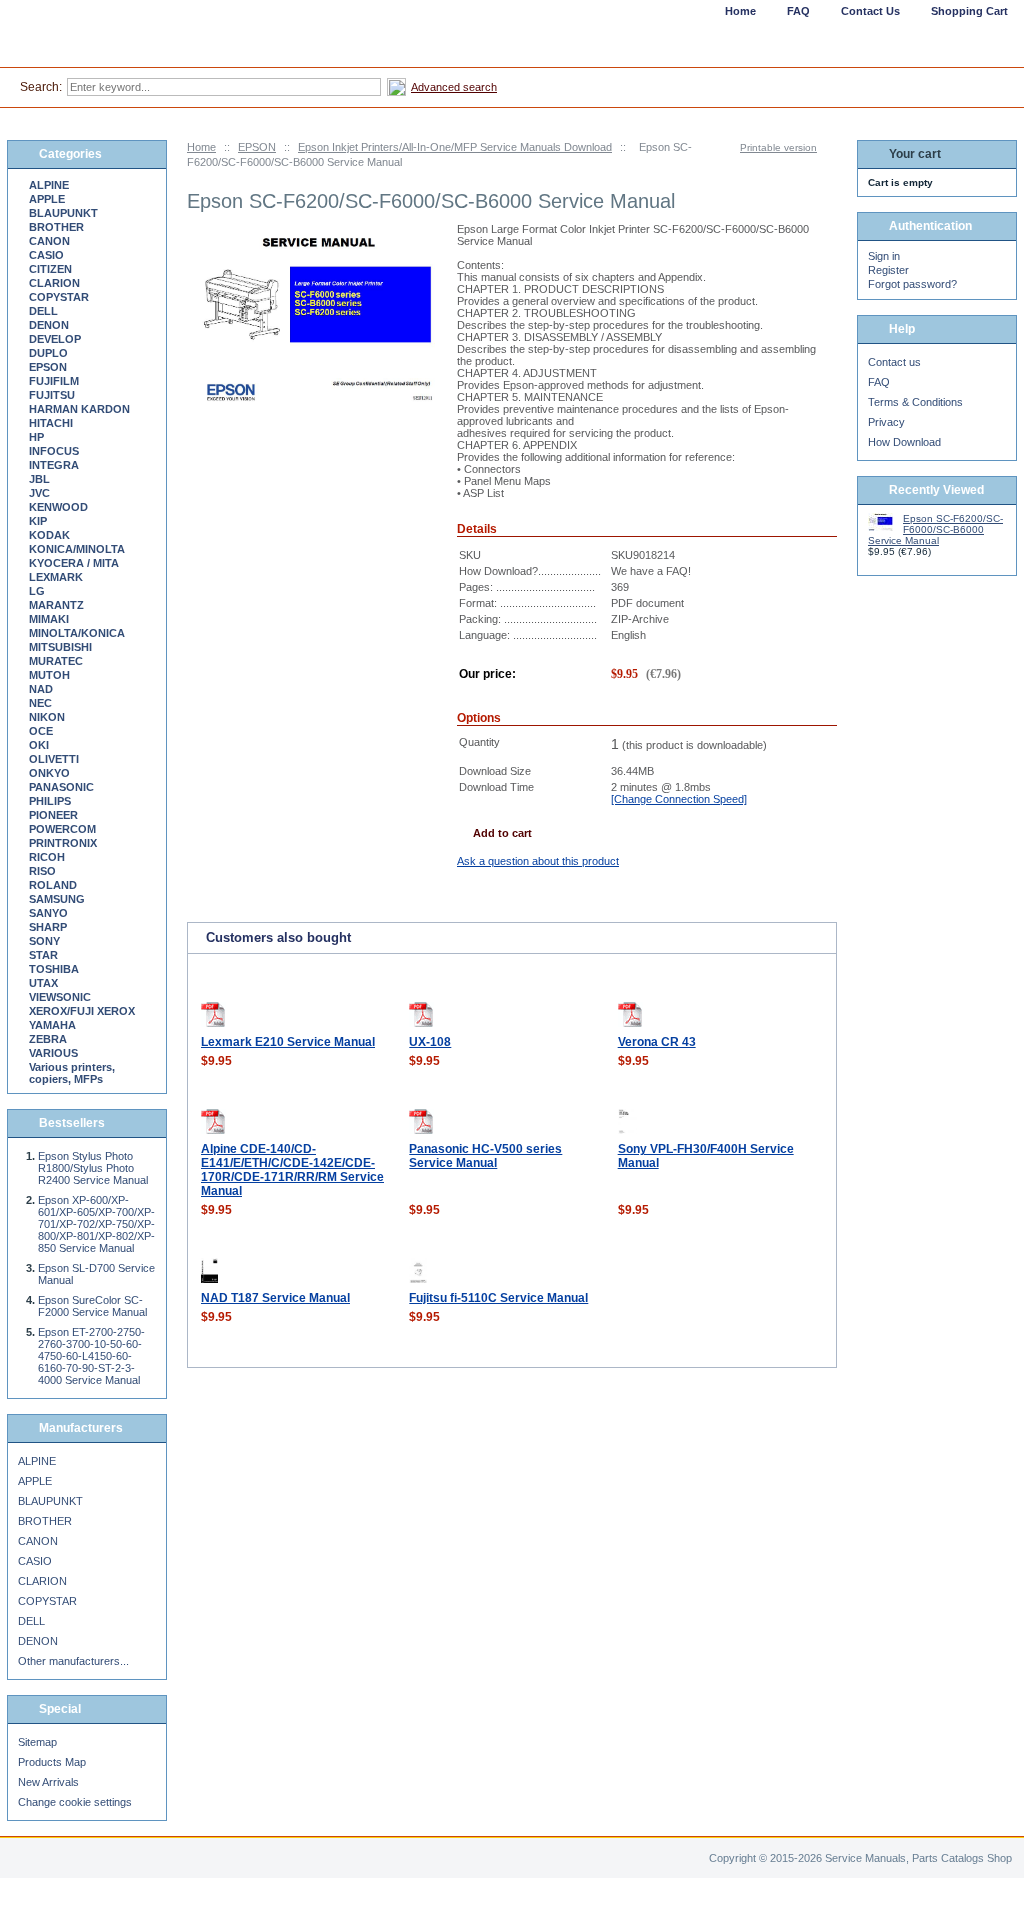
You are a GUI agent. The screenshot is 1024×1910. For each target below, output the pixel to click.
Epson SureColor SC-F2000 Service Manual (92, 1306)
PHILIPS (50, 801)
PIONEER (53, 815)
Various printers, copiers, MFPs (72, 1073)
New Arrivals (48, 1782)
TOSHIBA (54, 969)
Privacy (886, 422)
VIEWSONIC (60, 997)
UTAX (43, 983)
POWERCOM (62, 829)
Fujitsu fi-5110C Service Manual (498, 1298)
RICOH (47, 857)
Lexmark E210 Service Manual (288, 1042)
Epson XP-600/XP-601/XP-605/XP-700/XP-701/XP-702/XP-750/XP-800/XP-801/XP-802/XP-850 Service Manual (96, 1224)
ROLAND (53, 885)
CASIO (46, 255)
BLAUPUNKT (63, 213)
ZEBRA (48, 1039)
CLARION (54, 283)
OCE (41, 731)
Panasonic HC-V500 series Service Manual (485, 1156)
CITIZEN (50, 269)
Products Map (52, 1762)
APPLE (47, 199)
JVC (39, 493)
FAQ (879, 382)
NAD (41, 689)
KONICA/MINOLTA (77, 549)
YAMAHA (52, 1025)
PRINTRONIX (63, 843)
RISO (42, 871)
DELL (43, 311)
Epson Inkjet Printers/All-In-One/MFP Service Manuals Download (455, 147)
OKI (39, 745)
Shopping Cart (969, 11)
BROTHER (56, 227)
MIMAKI (49, 619)
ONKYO (49, 773)
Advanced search (454, 87)
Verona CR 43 (657, 1042)
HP (36, 437)
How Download (904, 442)
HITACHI (51, 423)
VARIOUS (53, 1053)
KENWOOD (58, 507)
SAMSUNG (57, 899)
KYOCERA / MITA (74, 563)
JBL (39, 479)
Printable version (778, 147)
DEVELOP (55, 339)
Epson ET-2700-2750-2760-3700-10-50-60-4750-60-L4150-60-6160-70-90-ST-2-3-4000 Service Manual (91, 1356)
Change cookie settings (75, 1802)
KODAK (49, 535)
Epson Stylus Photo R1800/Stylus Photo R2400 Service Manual (93, 1168)
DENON (49, 325)
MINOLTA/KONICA (77, 633)
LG (37, 591)
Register (888, 270)
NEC (40, 703)
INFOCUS (54, 451)
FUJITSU (52, 395)
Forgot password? (912, 284)
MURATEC (56, 661)
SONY (44, 941)
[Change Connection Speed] (679, 799)
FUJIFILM (54, 381)
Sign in (884, 256)
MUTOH (49, 675)
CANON (49, 241)
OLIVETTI (54, 759)
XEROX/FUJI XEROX (82, 1011)
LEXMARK (56, 577)
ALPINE (49, 185)
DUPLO (48, 353)
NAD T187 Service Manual (275, 1298)
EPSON (257, 147)
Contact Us (870, 11)
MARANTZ (56, 605)
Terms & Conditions (915, 402)
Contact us (894, 362)
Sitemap (37, 1742)
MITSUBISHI (60, 647)
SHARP (48, 927)
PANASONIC (61, 787)
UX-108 (430, 1042)
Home (201, 147)
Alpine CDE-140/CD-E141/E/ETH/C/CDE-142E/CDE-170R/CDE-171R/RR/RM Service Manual (292, 1170)
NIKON (47, 717)
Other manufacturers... (73, 1661)
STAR (43, 955)
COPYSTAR (59, 297)
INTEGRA (54, 465)
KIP (38, 521)
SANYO (48, 913)
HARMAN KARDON (79, 409)
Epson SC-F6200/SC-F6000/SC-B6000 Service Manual (935, 529)
